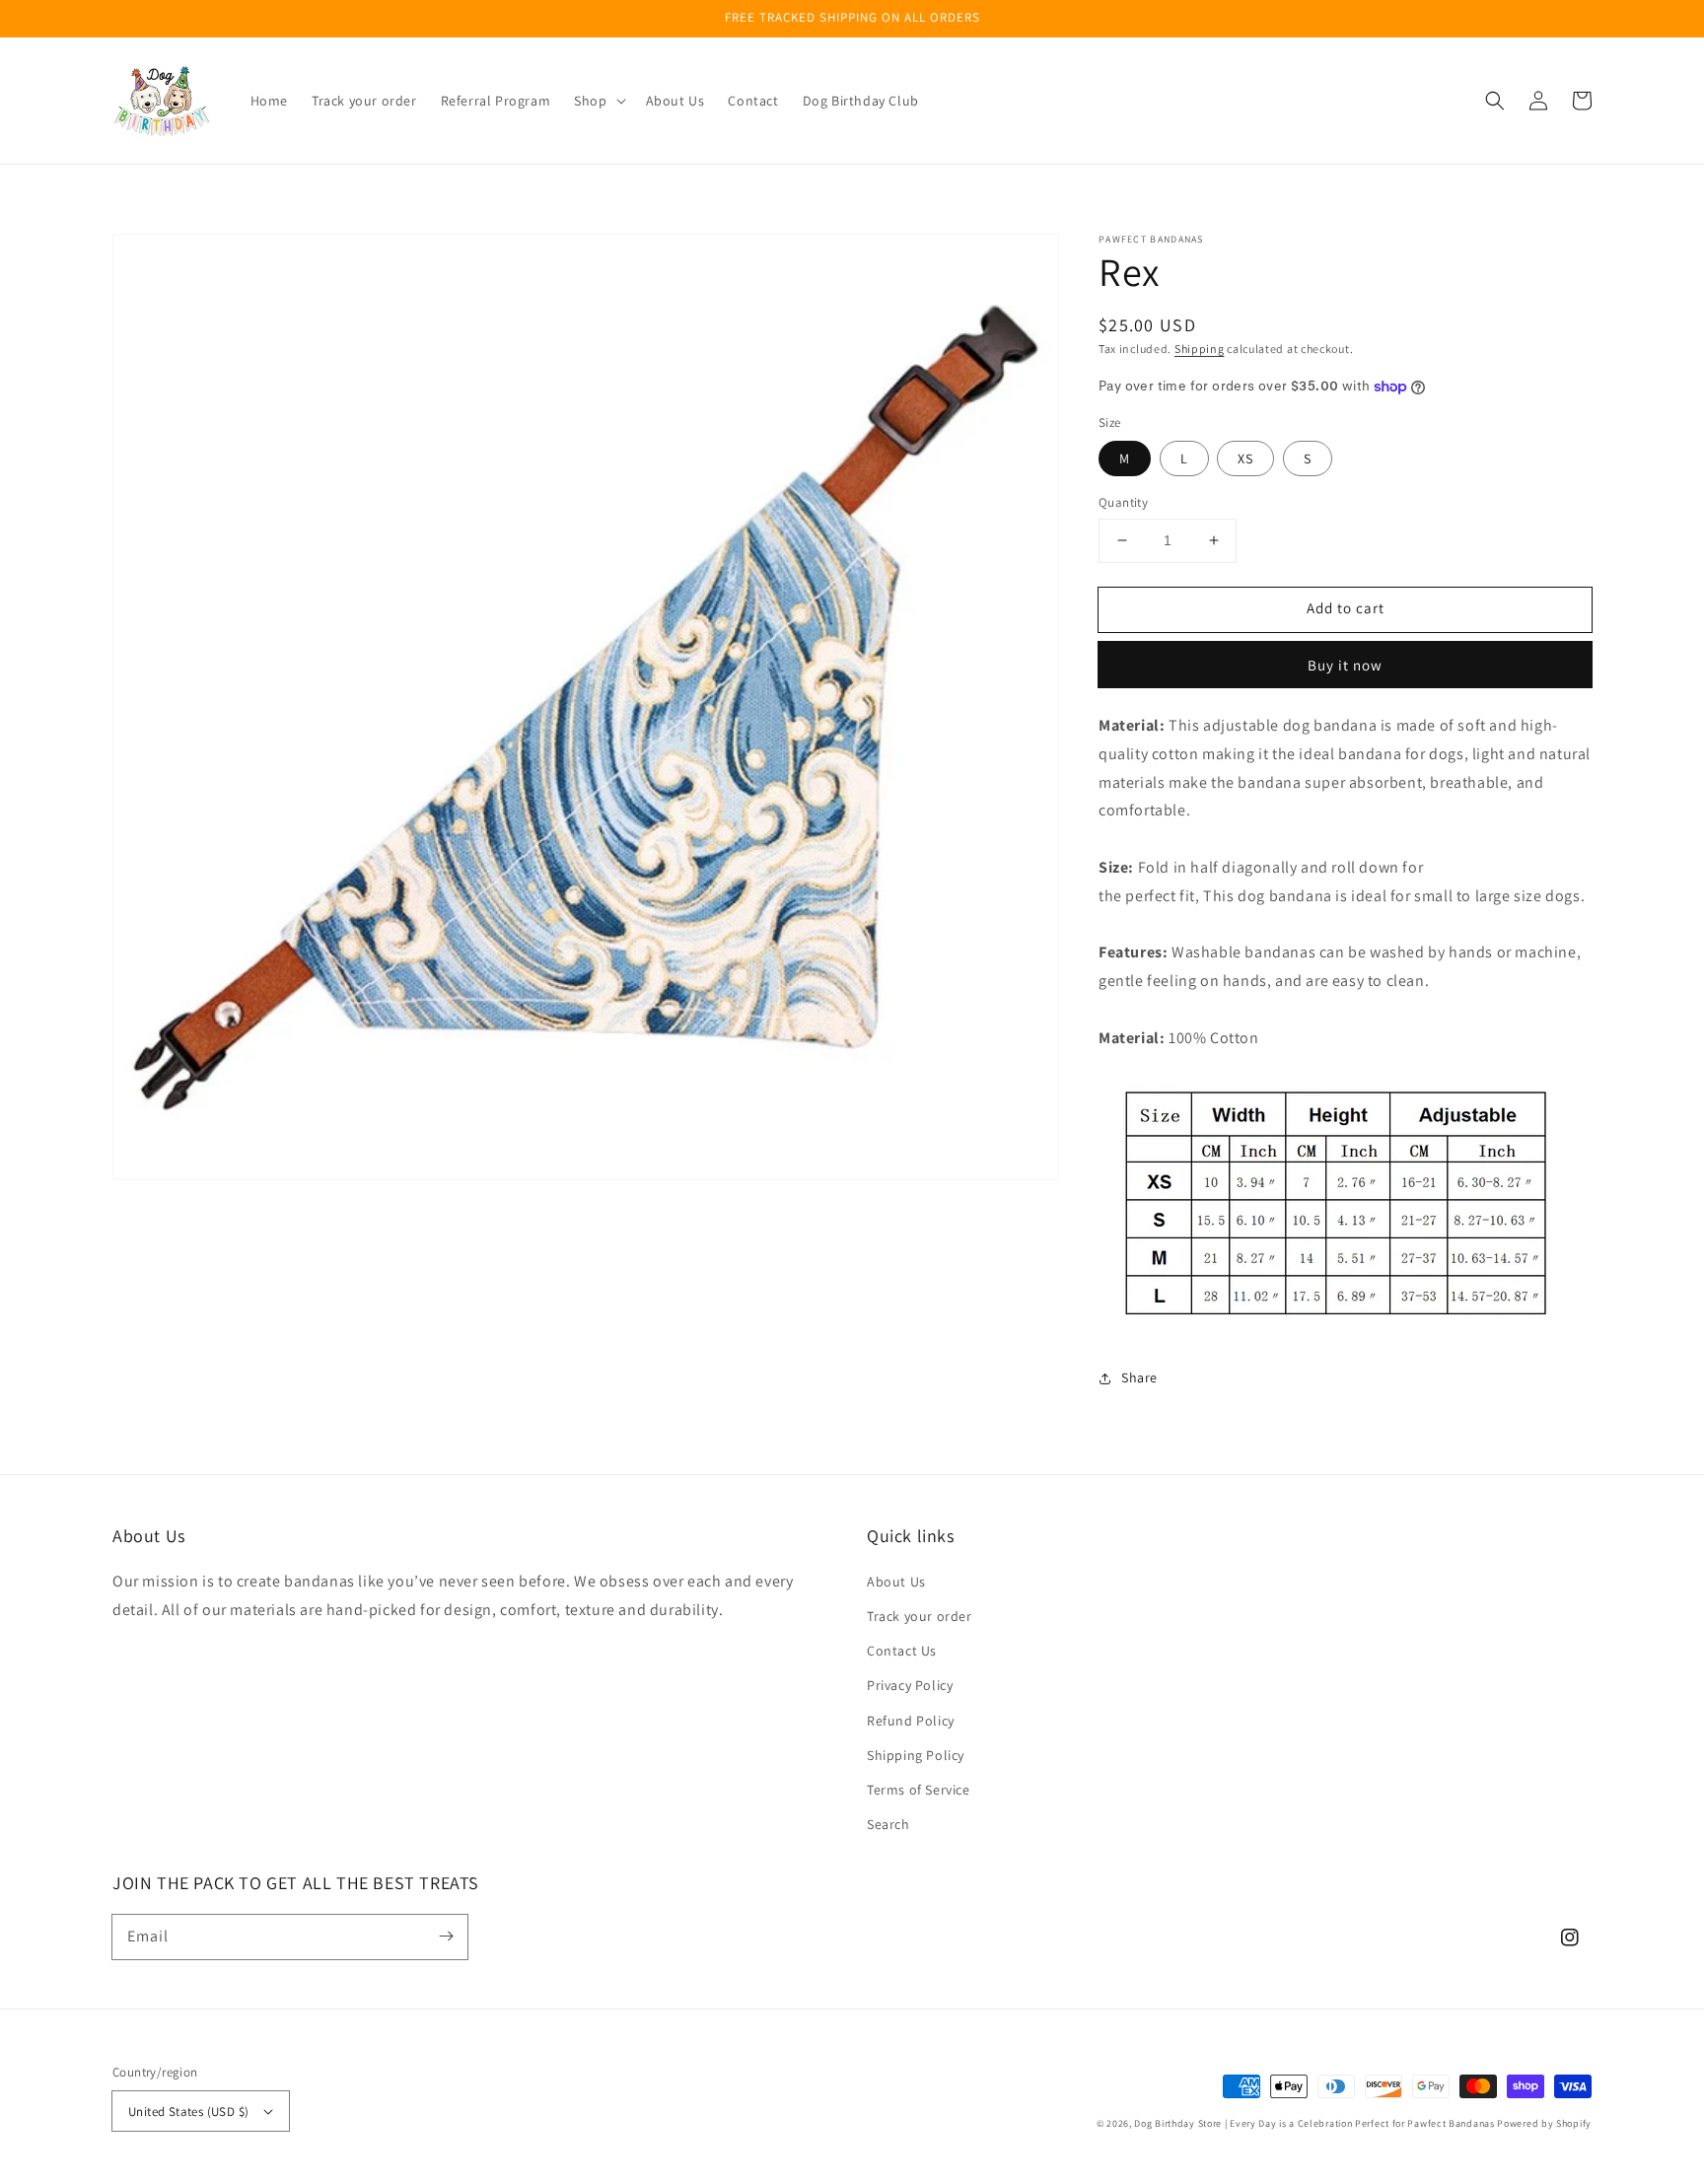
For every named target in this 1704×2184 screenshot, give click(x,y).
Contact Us (902, 1651)
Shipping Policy (916, 1755)
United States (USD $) (188, 2112)
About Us (896, 1582)
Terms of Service (919, 1790)
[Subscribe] (446, 1937)
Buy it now (1345, 665)
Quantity (1123, 502)
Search (888, 1824)
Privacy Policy (910, 1685)
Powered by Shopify (1544, 2123)
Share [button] (1139, 1377)
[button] (1495, 101)
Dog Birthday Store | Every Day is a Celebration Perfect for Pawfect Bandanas (1314, 2123)
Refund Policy (911, 1721)
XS (1245, 458)
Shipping (1200, 349)
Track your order (920, 1616)
